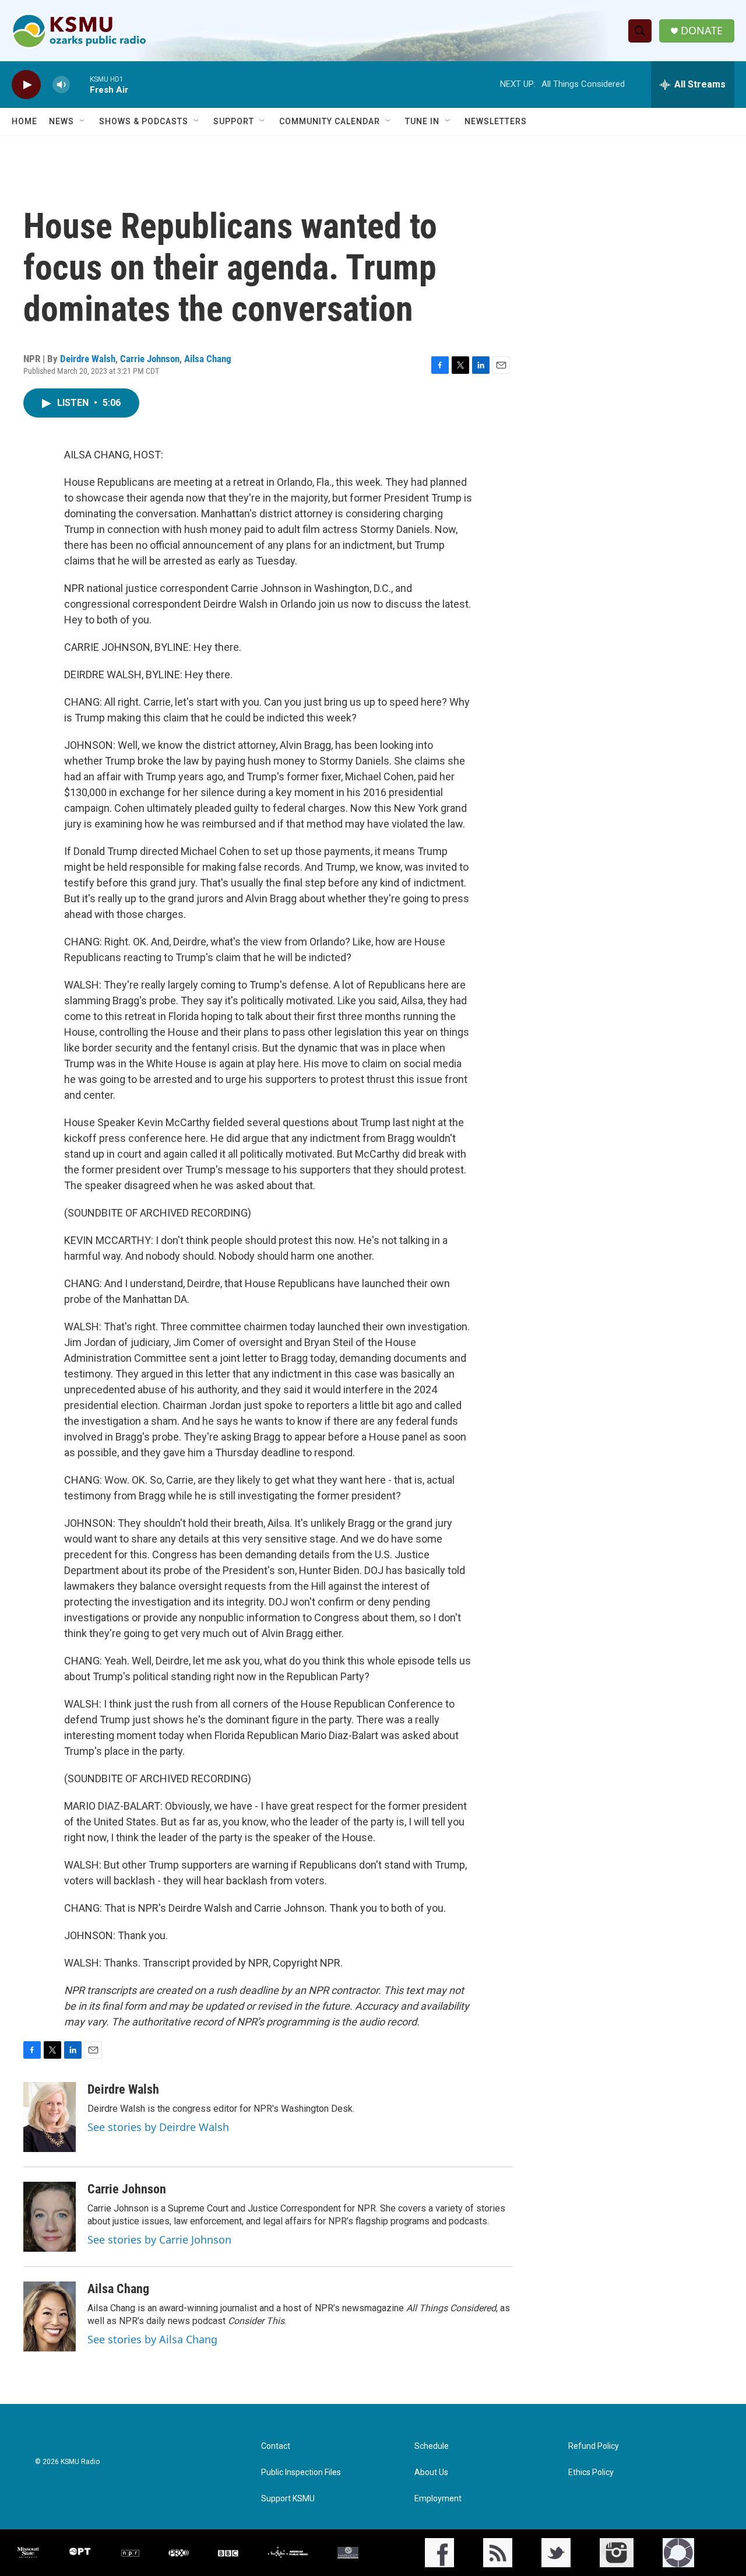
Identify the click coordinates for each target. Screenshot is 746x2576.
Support (234, 121)
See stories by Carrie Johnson (159, 2239)
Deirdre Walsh (88, 359)
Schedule (432, 2446)
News (61, 121)
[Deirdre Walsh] (50, 2117)
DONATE (702, 31)
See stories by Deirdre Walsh (158, 2127)
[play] (26, 85)
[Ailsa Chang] (50, 2316)
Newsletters (496, 121)
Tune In (422, 121)
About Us (431, 2472)
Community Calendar (330, 121)
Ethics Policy (591, 2472)
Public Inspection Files (301, 2472)
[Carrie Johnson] (50, 2217)
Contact (276, 2446)
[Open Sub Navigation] (83, 121)
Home (24, 121)
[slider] (80, 84)
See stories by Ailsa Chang (152, 2339)
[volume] (61, 85)
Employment (438, 2499)
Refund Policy (594, 2446)
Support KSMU (288, 2499)
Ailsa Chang (208, 359)
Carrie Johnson (150, 359)
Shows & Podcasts (144, 121)
